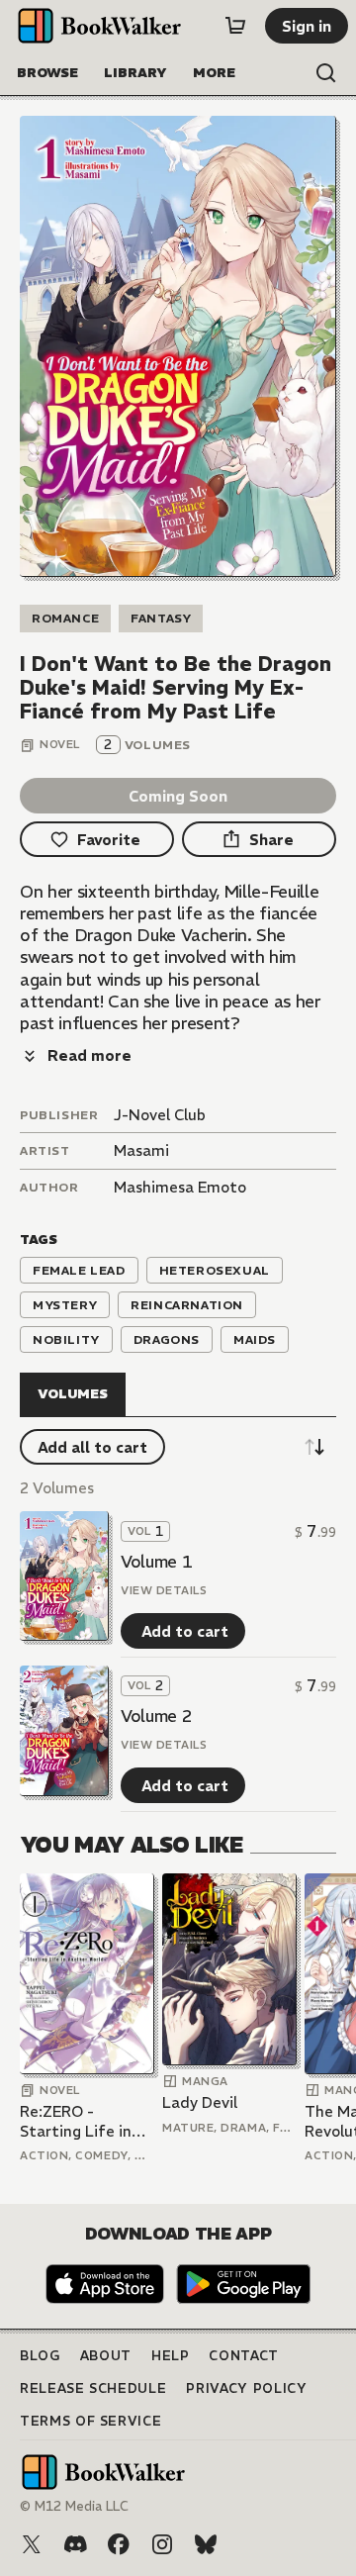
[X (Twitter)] (32, 2544)
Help (171, 2356)
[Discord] (75, 2544)
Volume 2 (156, 1716)
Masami (141, 1150)
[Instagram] (162, 2544)
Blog (40, 2356)
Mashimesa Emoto (180, 1187)
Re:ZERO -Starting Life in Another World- (77, 2121)
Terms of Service (90, 2421)
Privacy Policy (246, 2388)
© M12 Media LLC (74, 2506)
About (106, 2356)
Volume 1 (156, 1562)
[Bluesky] (206, 2544)
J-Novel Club (160, 1115)
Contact (244, 2356)
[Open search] (326, 73)
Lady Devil (200, 2102)
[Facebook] (119, 2544)
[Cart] (235, 26)
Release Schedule (93, 2388)
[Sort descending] (314, 1447)
